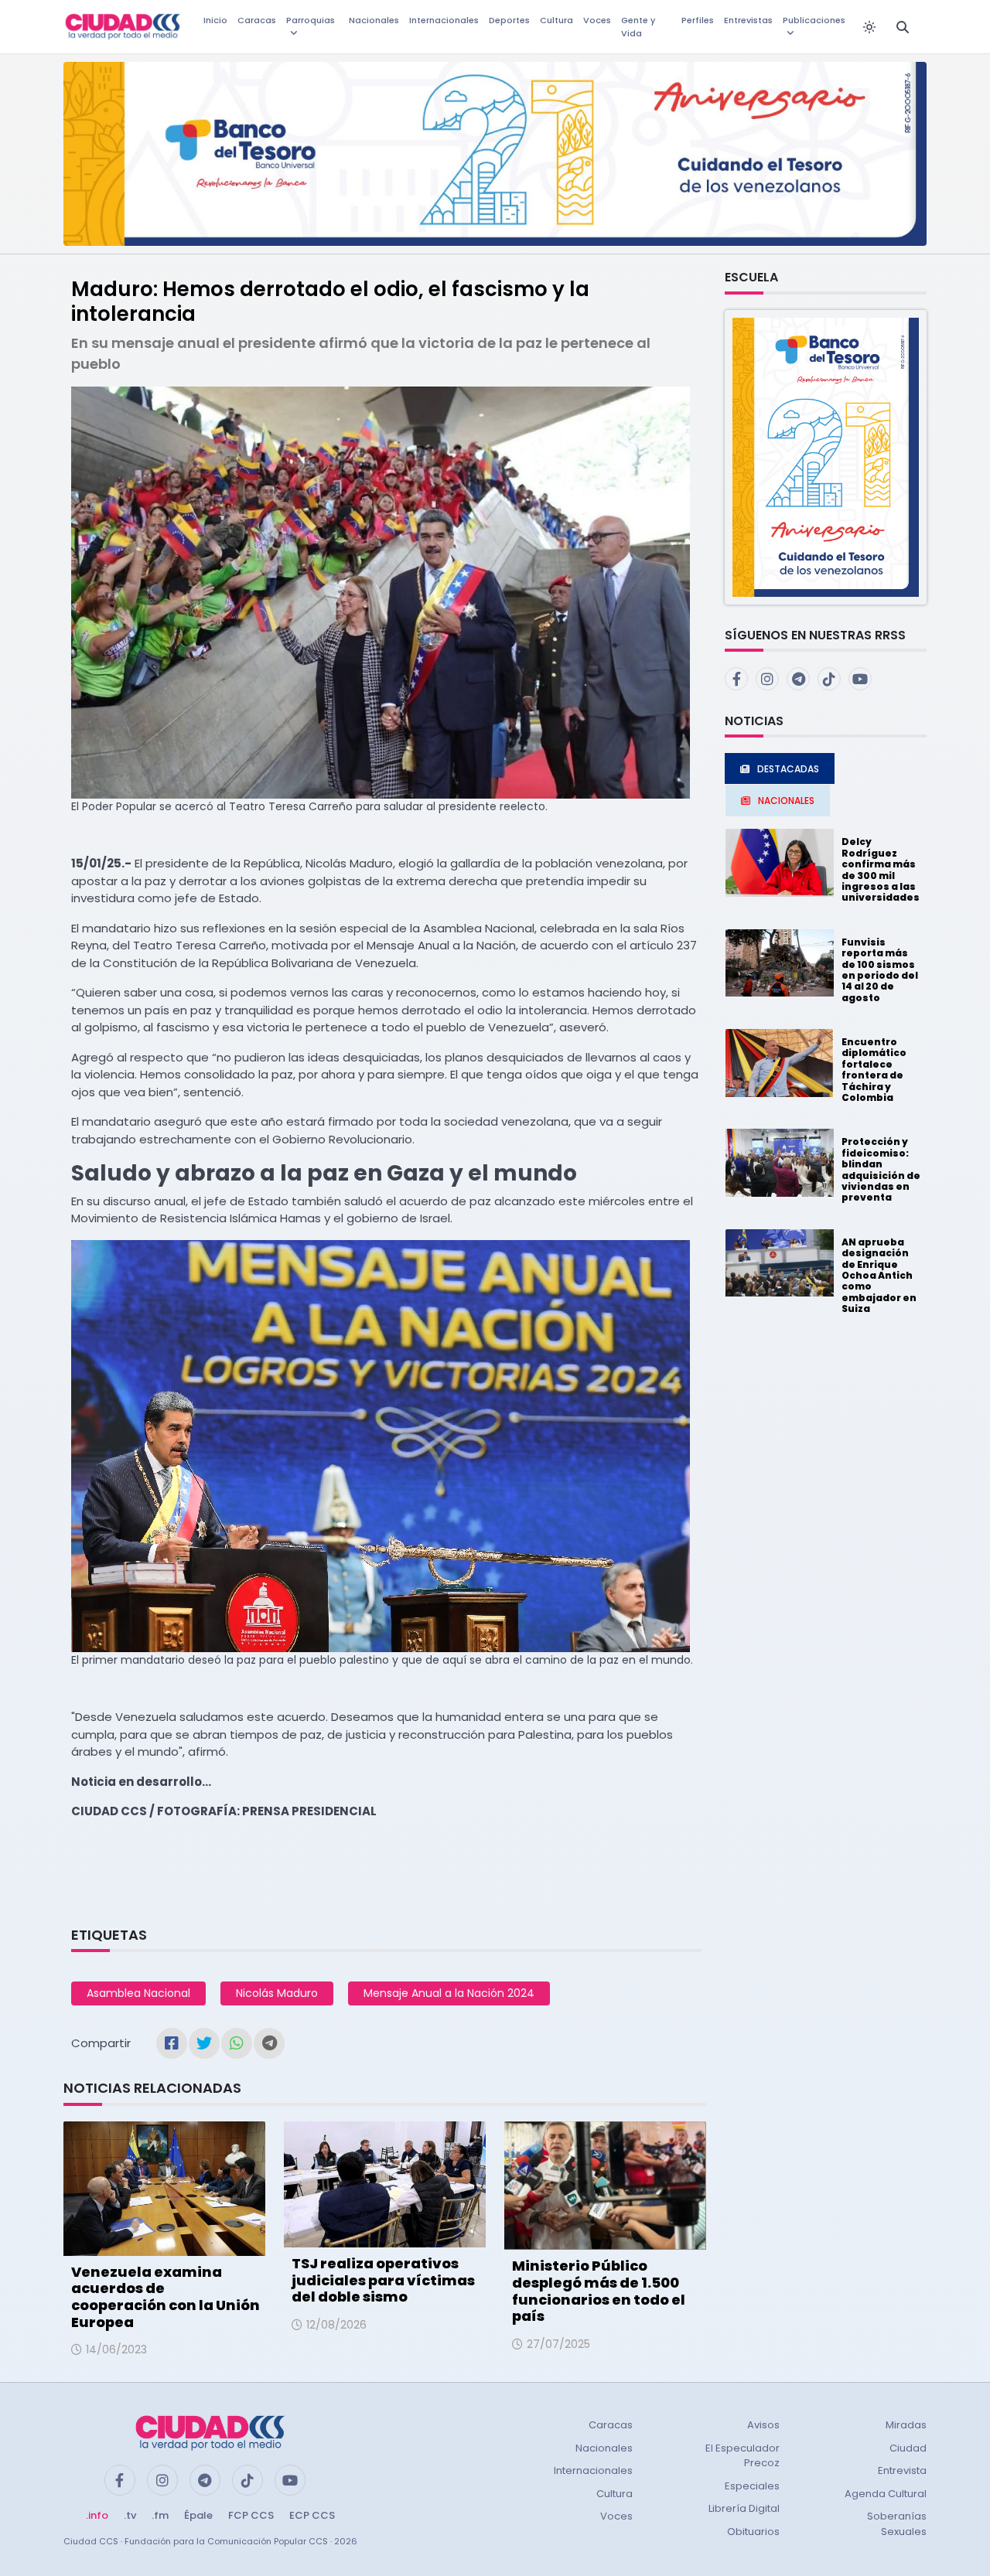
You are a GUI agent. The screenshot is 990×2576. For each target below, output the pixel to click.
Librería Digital (744, 2508)
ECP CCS (312, 2515)
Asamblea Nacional (138, 1993)
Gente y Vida (638, 27)
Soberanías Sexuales (897, 2524)
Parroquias (311, 20)
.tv (130, 2515)
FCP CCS (251, 2515)
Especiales (752, 2486)
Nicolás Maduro (277, 1993)
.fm (160, 2515)
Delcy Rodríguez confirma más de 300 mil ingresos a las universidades (881, 869)
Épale (198, 2515)
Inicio (215, 20)
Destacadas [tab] (788, 769)
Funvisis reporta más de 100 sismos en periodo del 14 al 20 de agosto (880, 970)
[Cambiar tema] (869, 27)
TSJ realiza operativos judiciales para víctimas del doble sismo (383, 2280)
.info (97, 2515)
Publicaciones (814, 20)
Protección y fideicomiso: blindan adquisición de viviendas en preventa (881, 1169)
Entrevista (902, 2470)
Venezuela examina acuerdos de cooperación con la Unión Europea (166, 2297)
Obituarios (753, 2532)
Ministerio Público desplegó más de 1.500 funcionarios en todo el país (599, 2291)
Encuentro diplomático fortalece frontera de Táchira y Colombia (874, 1070)
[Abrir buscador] (903, 27)
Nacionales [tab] (786, 801)
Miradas (906, 2425)
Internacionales (444, 20)
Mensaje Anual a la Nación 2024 (449, 1993)
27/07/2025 (558, 2344)
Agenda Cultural (886, 2494)
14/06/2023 (116, 2349)
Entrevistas (748, 20)
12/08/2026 (336, 2325)
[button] (826, 457)
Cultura (556, 20)
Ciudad (908, 2448)
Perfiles (698, 20)
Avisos (763, 2425)
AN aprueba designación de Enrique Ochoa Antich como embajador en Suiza (879, 1275)
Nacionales (374, 20)
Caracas (257, 20)
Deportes (509, 20)
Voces (597, 20)
